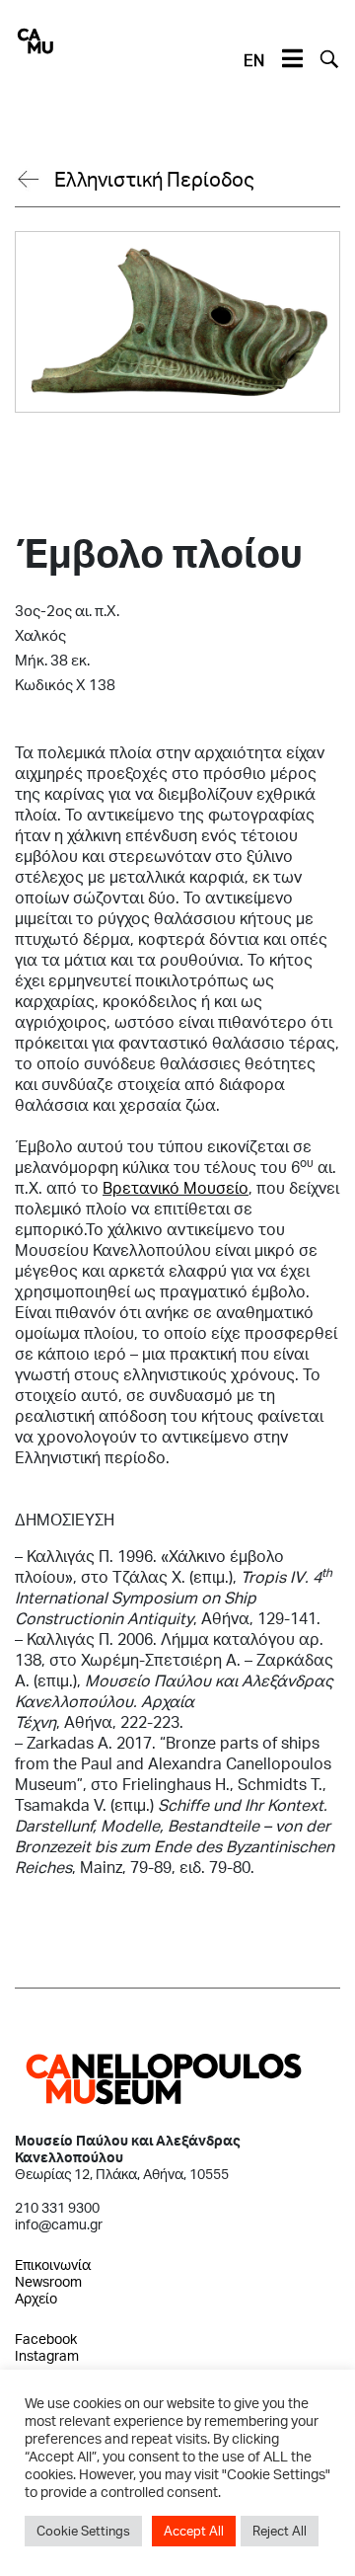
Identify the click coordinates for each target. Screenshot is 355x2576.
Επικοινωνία (53, 2264)
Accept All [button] (194, 2531)
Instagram (47, 2355)
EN (254, 60)
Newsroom (48, 2281)
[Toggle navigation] (292, 59)
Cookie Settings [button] (83, 2531)
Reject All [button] (280, 2531)
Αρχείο (36, 2298)
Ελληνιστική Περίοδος (154, 179)
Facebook (46, 2339)
